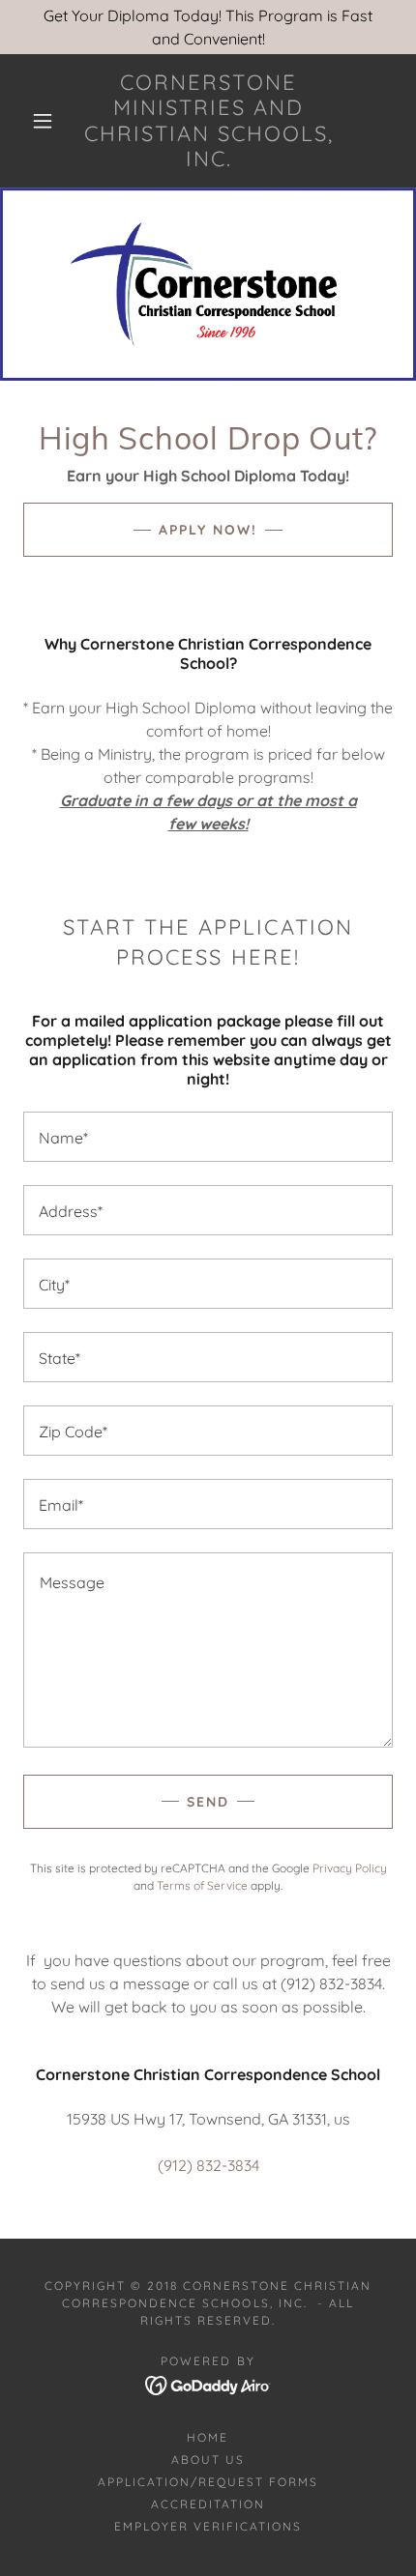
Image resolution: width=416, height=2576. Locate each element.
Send (208, 1802)
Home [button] (208, 2437)
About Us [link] (208, 2460)
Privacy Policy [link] (350, 1868)
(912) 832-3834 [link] (208, 2165)
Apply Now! (208, 530)
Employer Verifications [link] (208, 2526)
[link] (209, 121)
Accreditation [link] (208, 2504)
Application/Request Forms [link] (208, 2482)
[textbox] (208, 1137)
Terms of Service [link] (202, 1885)
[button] (43, 121)
